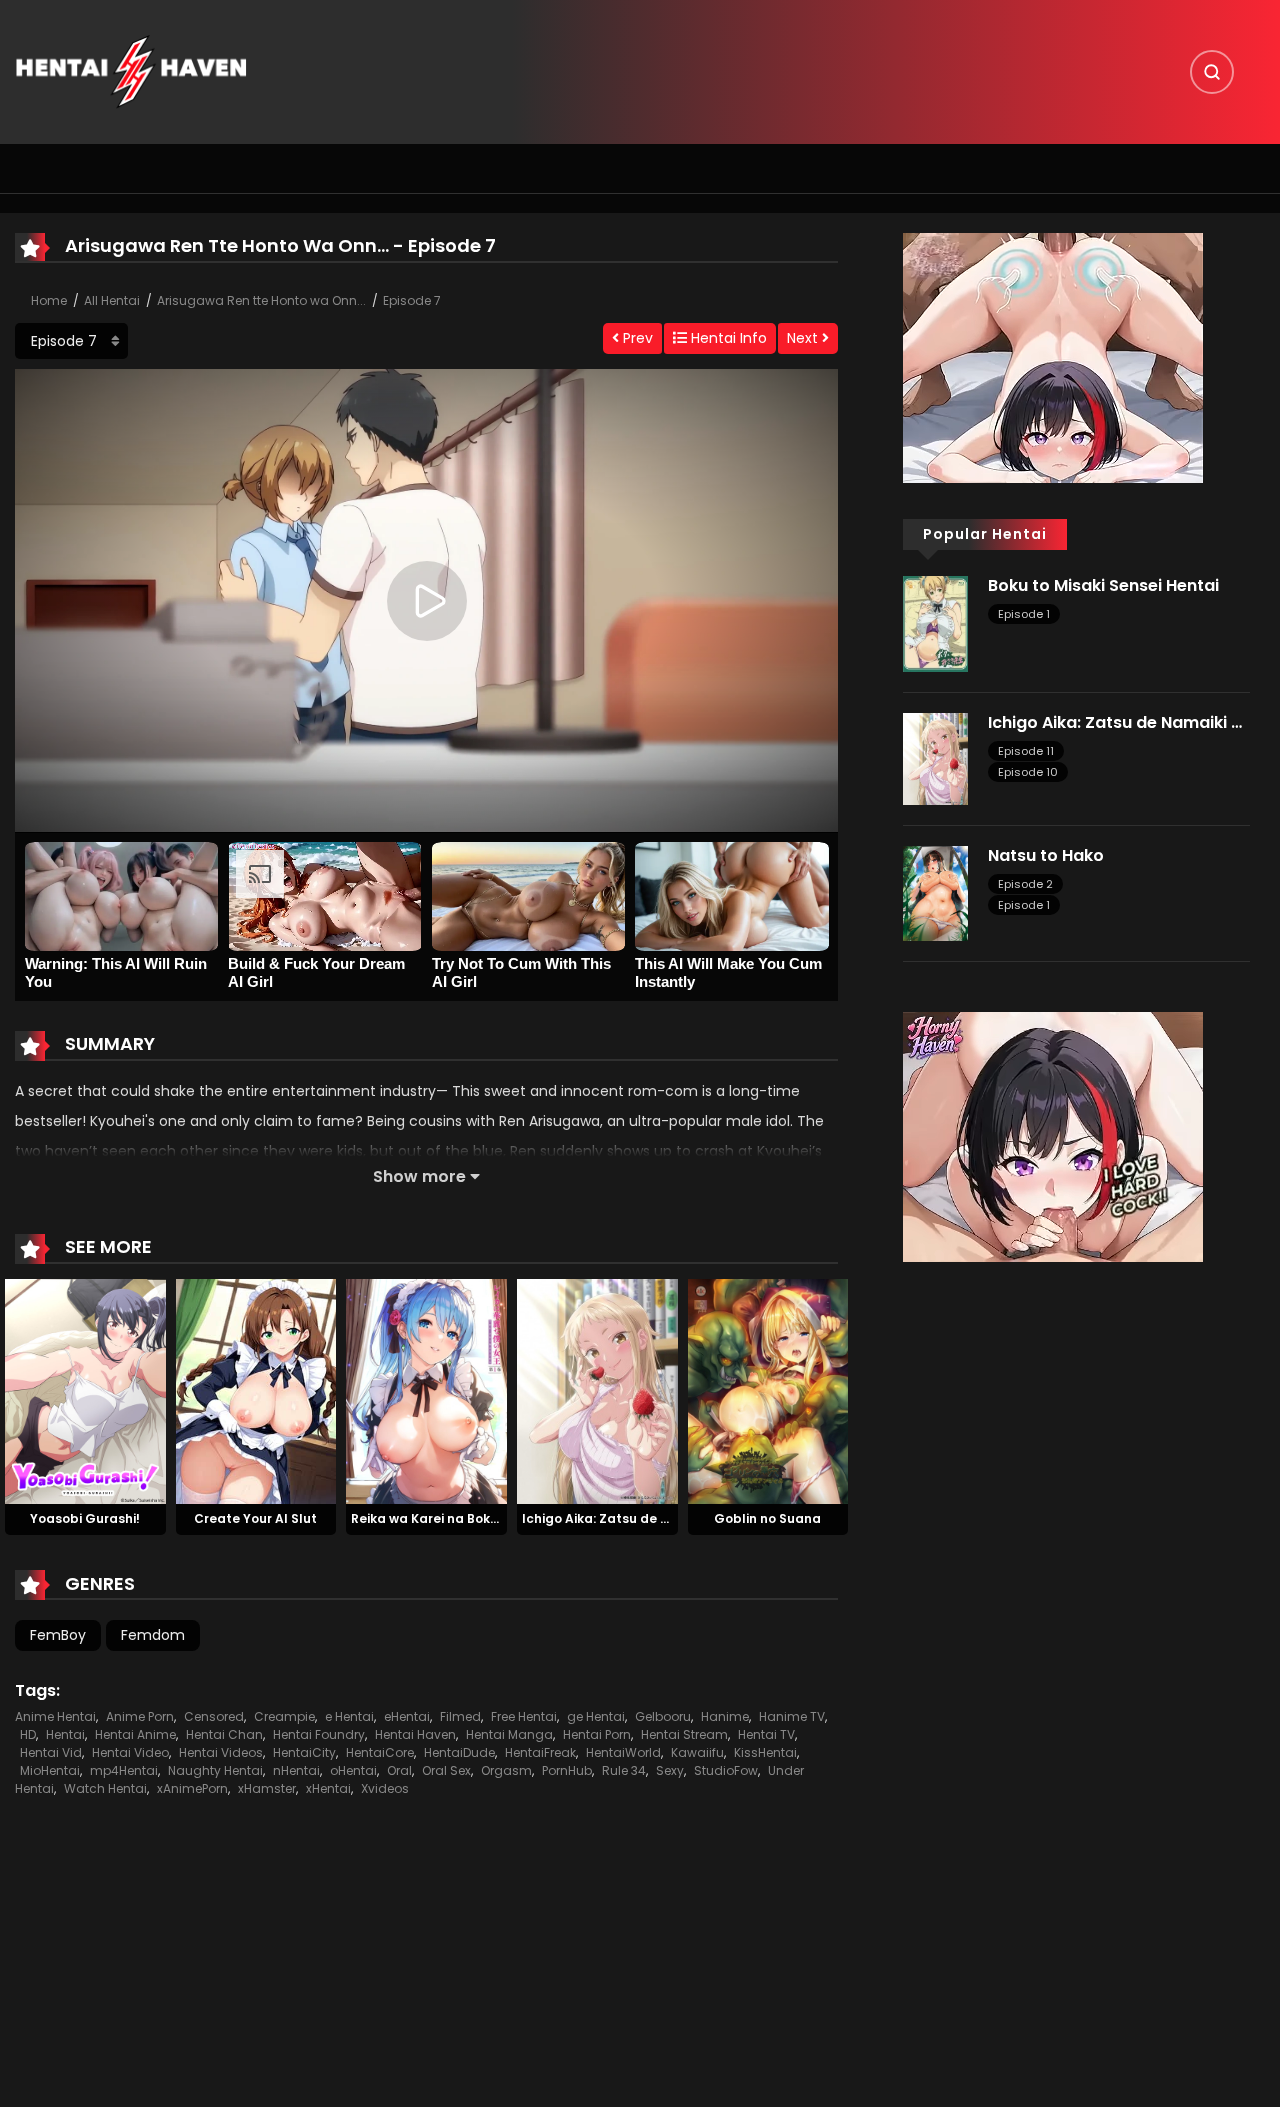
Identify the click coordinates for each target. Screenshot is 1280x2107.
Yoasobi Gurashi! (85, 1518)
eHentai (407, 1716)
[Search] (1212, 72)
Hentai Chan (224, 1734)
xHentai (328, 1788)
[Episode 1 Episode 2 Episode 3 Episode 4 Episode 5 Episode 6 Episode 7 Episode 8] (71, 341)
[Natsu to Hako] (935, 892)
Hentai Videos (221, 1752)
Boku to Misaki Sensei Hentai (1103, 585)
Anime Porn (140, 1716)
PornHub (567, 1770)
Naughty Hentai (215, 1770)
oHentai (353, 1770)
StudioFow (726, 1770)
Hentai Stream (684, 1734)
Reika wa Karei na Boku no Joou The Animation (499, 1518)
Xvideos (385, 1788)
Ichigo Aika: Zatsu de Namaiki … (623, 1518)
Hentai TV (766, 1734)
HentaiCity (304, 1752)
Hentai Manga (509, 1734)
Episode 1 (1024, 614)
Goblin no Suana (767, 1518)
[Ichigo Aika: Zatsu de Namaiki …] (597, 1390)
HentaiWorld (623, 1752)
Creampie (284, 1716)
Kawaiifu (697, 1752)
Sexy (670, 1770)
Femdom (153, 1635)
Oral (399, 1770)
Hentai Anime (135, 1734)
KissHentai (765, 1752)
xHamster (267, 1788)
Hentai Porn (597, 1734)
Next (804, 338)
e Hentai (349, 1716)
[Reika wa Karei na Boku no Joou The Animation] (426, 1390)
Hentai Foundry (319, 1734)
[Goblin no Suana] (768, 1390)
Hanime (725, 1716)
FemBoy (58, 1635)
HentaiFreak (540, 1752)
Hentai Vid (51, 1752)
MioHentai (50, 1770)
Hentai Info (727, 338)
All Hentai (112, 300)
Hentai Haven (415, 1734)
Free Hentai (524, 1716)
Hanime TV (792, 1716)
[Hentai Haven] (131, 71)
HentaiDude (459, 1752)
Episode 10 (1028, 772)
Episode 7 (412, 300)
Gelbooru (663, 1716)
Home (49, 300)
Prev (636, 338)
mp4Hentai (124, 1770)
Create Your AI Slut (255, 1518)
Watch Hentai (105, 1788)
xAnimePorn (192, 1788)
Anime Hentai (55, 1716)
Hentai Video (130, 1752)
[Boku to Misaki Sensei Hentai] (935, 623)
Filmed (460, 1716)
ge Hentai (596, 1716)
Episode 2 (1025, 884)
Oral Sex (446, 1770)
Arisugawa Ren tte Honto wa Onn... (261, 300)
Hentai (65, 1734)
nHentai (296, 1770)
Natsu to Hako (1046, 855)
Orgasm (506, 1770)
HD (28, 1734)
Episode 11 (1026, 751)
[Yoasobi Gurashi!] (85, 1390)
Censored (214, 1716)
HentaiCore (380, 1752)
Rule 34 (624, 1770)
